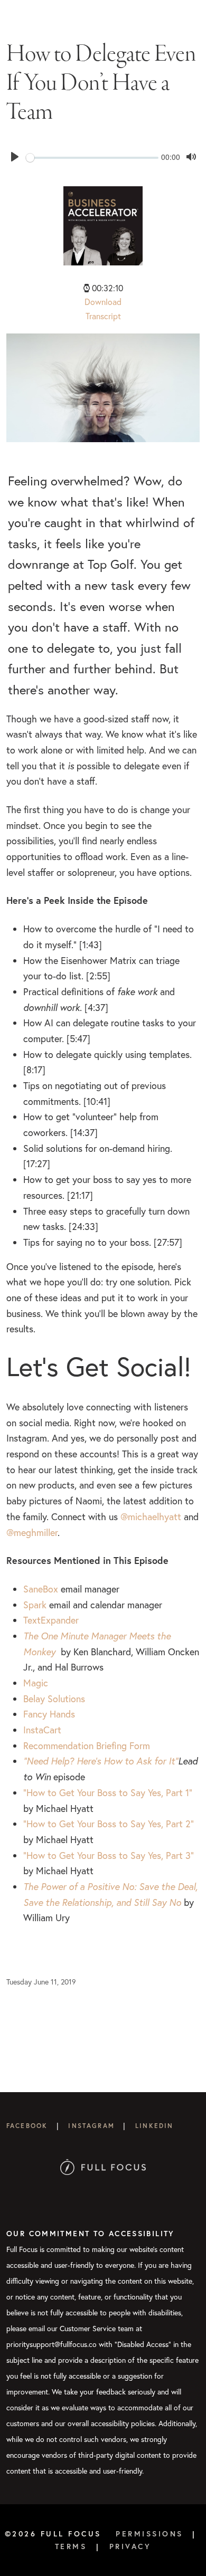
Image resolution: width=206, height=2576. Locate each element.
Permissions (149, 2534)
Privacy (130, 2546)
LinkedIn (154, 2126)
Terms (71, 2546)
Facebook (27, 2126)
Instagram (91, 2126)
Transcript (103, 316)
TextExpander (52, 1620)
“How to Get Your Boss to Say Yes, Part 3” (109, 1855)
